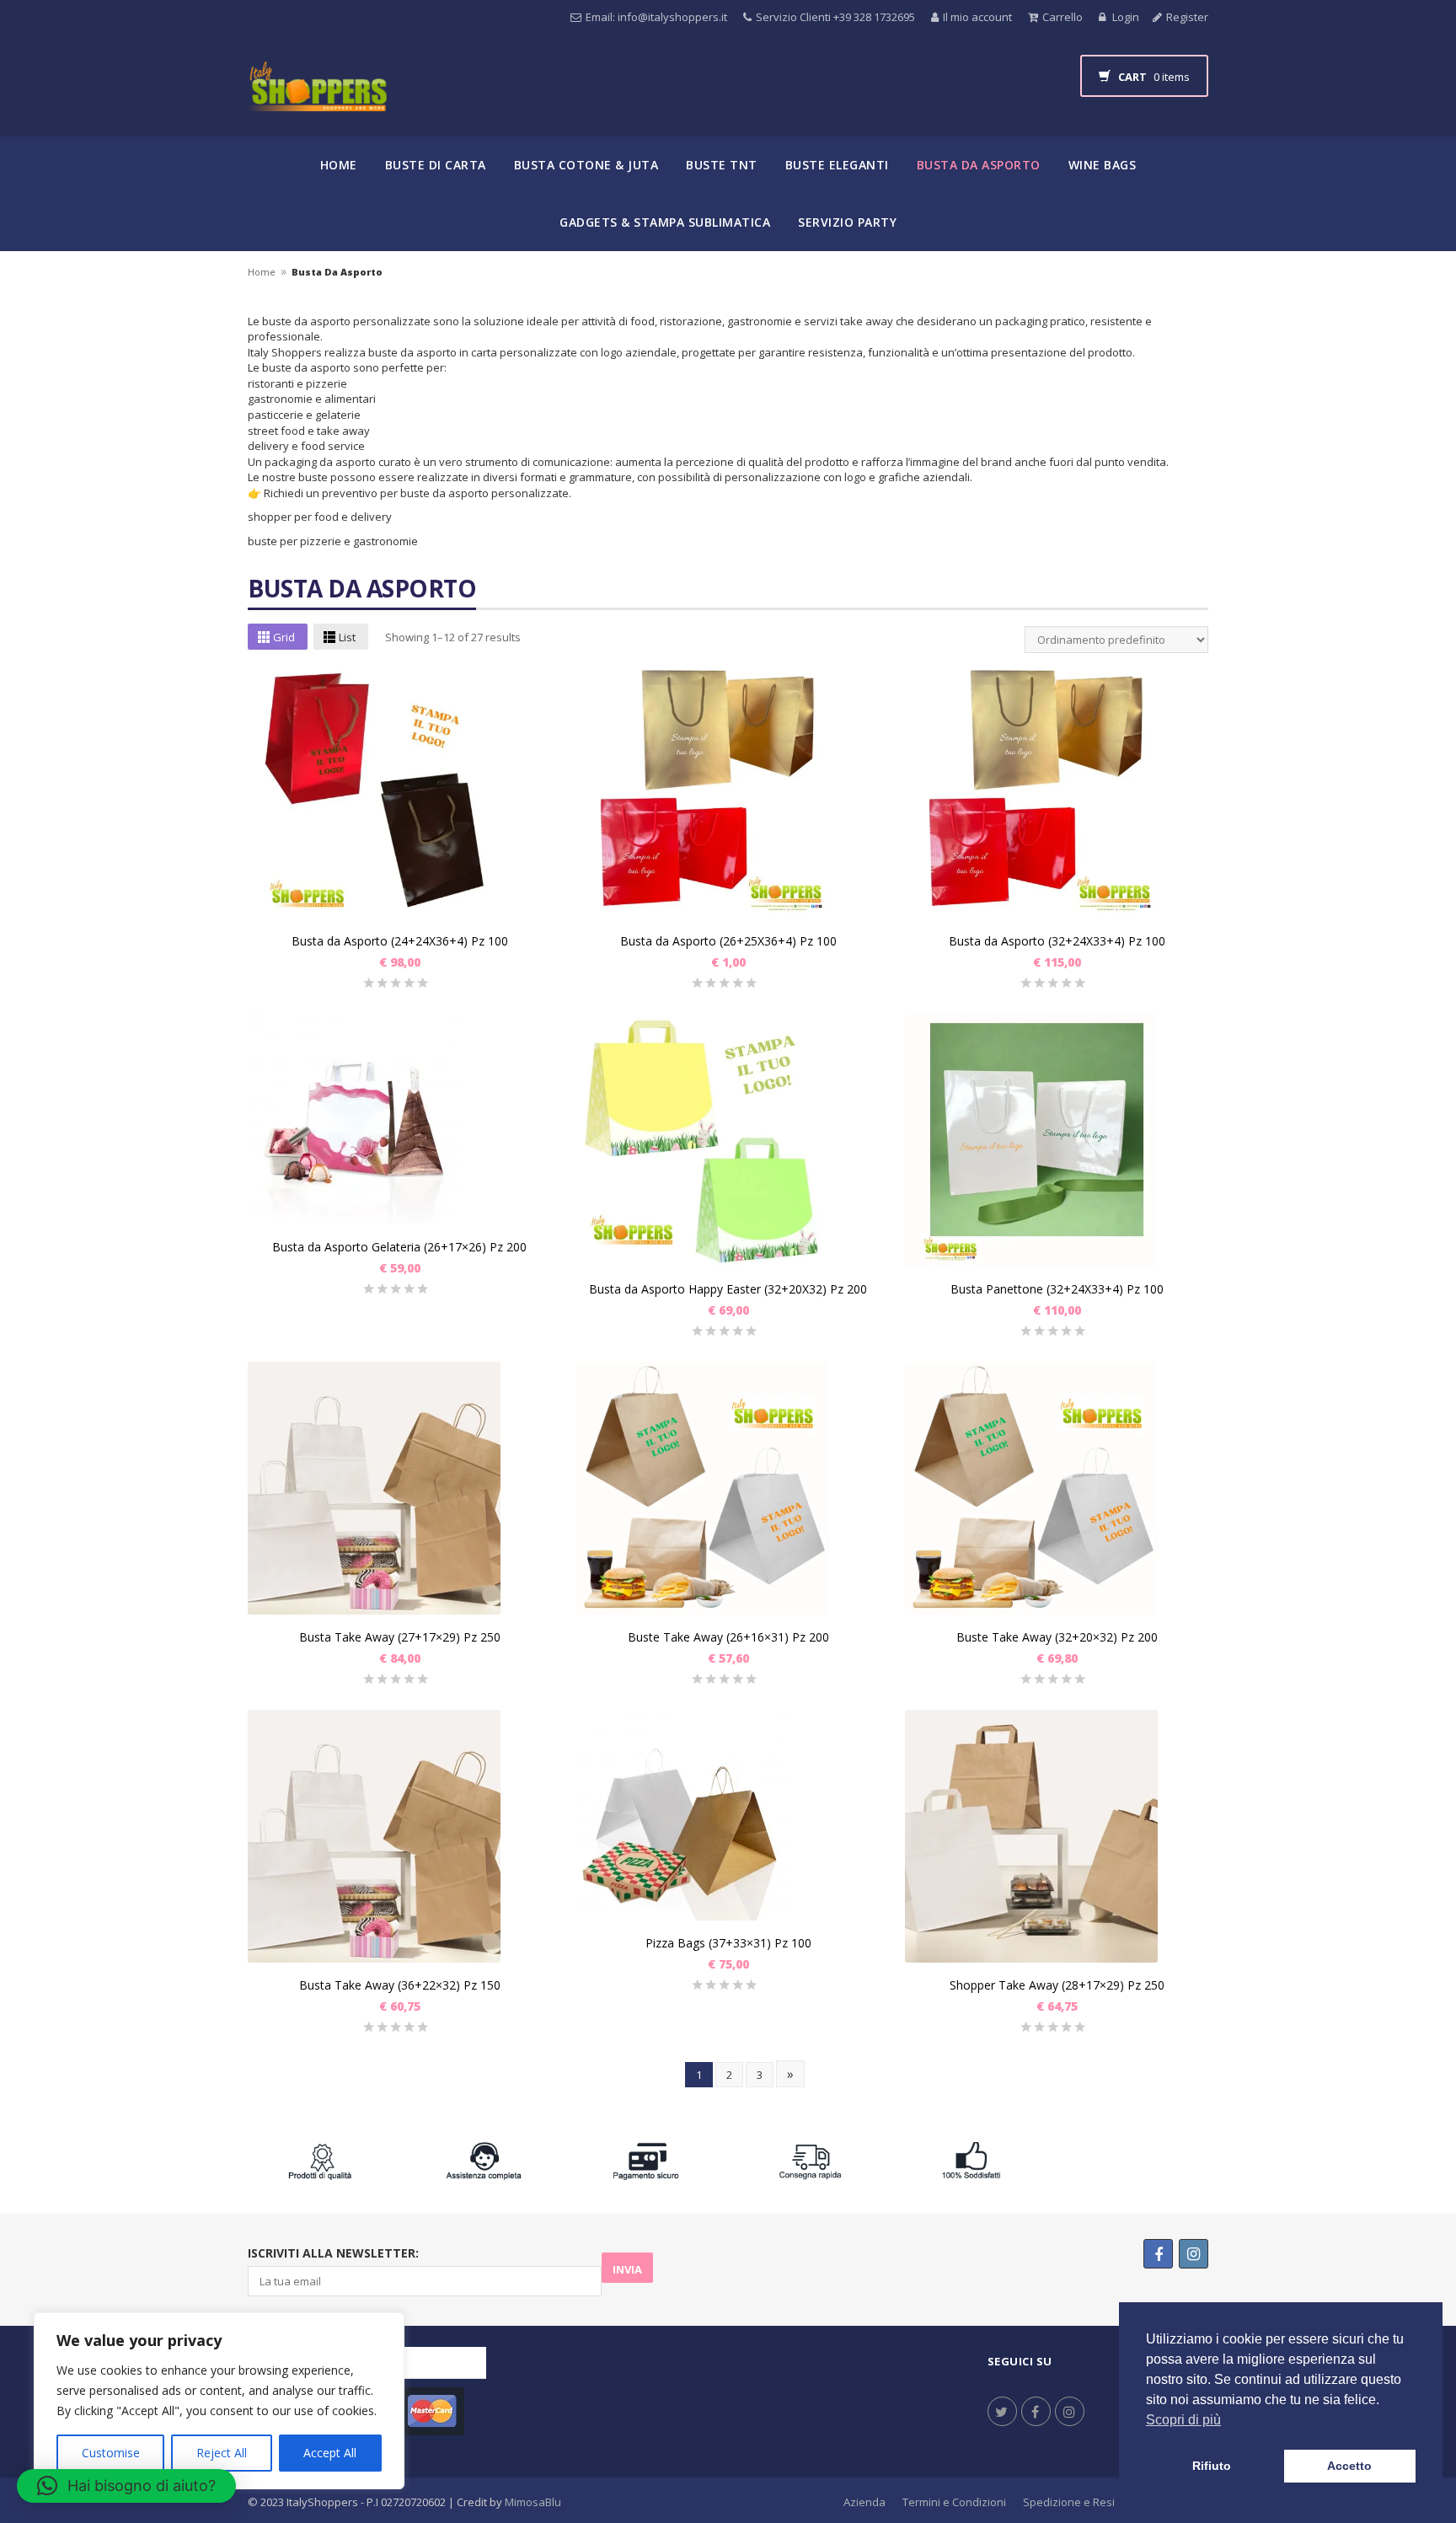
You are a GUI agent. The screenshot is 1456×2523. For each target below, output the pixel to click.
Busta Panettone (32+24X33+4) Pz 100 (1057, 1289)
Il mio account (977, 17)
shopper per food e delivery (322, 517)
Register (1187, 17)
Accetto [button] (1349, 2466)
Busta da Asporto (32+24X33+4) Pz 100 (1057, 941)
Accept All (330, 2453)
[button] (126, 2486)
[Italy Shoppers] (317, 99)
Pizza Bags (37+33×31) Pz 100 (728, 1943)
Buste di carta (436, 165)
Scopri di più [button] (1183, 2420)
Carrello (1063, 17)
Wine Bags (1103, 165)
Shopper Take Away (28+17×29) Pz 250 (1057, 1985)
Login (1124, 17)
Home (339, 165)
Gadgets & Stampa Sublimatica (665, 222)
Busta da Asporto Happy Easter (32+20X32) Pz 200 (728, 1289)
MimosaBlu (533, 2502)
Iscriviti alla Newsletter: (333, 2253)
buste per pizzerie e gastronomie (333, 541)
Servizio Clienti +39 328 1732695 (835, 17)
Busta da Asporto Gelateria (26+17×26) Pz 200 (399, 1247)
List (347, 637)
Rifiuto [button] (1212, 2466)
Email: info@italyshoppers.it (656, 17)
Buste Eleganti (837, 165)
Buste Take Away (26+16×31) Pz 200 (728, 1637)
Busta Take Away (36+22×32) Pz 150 (400, 1985)
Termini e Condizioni (954, 2502)
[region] (219, 2401)
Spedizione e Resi (1069, 2502)
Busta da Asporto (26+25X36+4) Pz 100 (728, 941)
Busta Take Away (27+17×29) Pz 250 (400, 1637)
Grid (284, 637)
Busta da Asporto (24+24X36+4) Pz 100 (400, 941)
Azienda (864, 2502)
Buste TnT (722, 165)
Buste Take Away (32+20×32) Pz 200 (1057, 1637)
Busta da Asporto (979, 165)
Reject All (222, 2453)
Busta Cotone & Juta (586, 165)
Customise (111, 2453)
